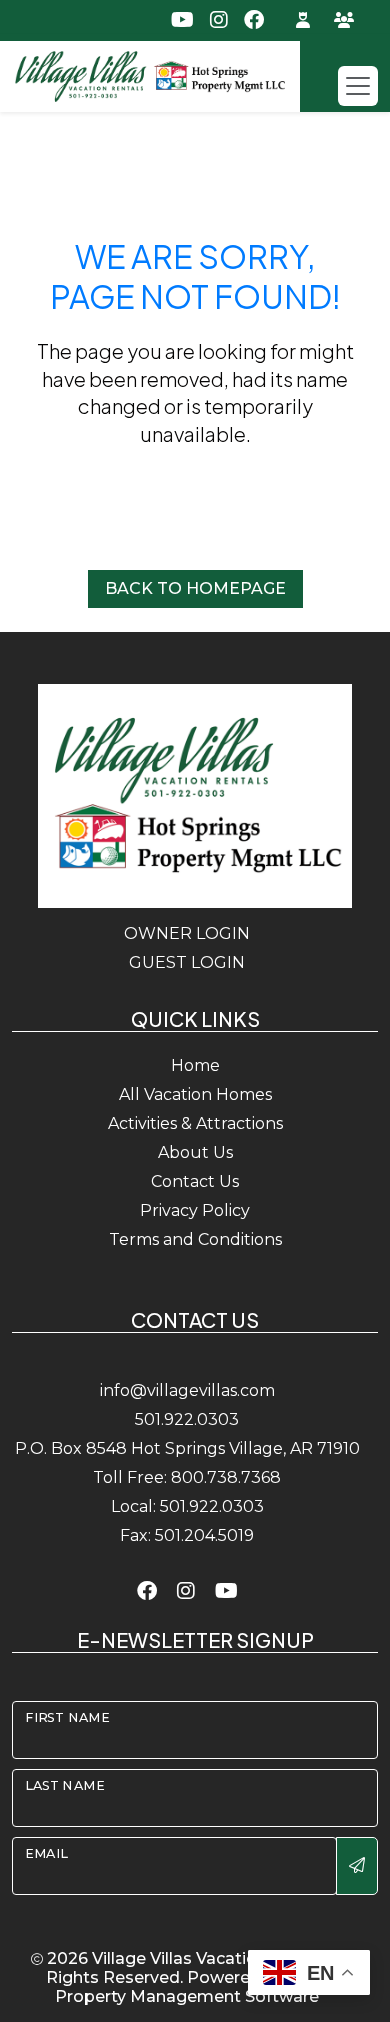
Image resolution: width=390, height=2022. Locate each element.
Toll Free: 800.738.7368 (187, 1477)
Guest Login (187, 962)
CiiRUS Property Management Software (199, 1987)
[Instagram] (186, 1590)
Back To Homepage (195, 588)
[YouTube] (226, 1590)
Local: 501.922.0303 (187, 1506)
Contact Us (195, 1181)
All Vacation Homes (195, 1094)
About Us (195, 1152)
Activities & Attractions (195, 1123)
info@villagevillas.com (187, 1390)
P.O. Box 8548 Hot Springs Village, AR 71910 (187, 1448)
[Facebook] (147, 1590)
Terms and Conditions (195, 1239)
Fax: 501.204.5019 (187, 1535)
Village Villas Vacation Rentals (212, 1958)
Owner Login (187, 933)
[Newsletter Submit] (357, 1866)
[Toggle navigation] (358, 86)
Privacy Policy (195, 1210)
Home (195, 1065)
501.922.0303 (187, 1419)
